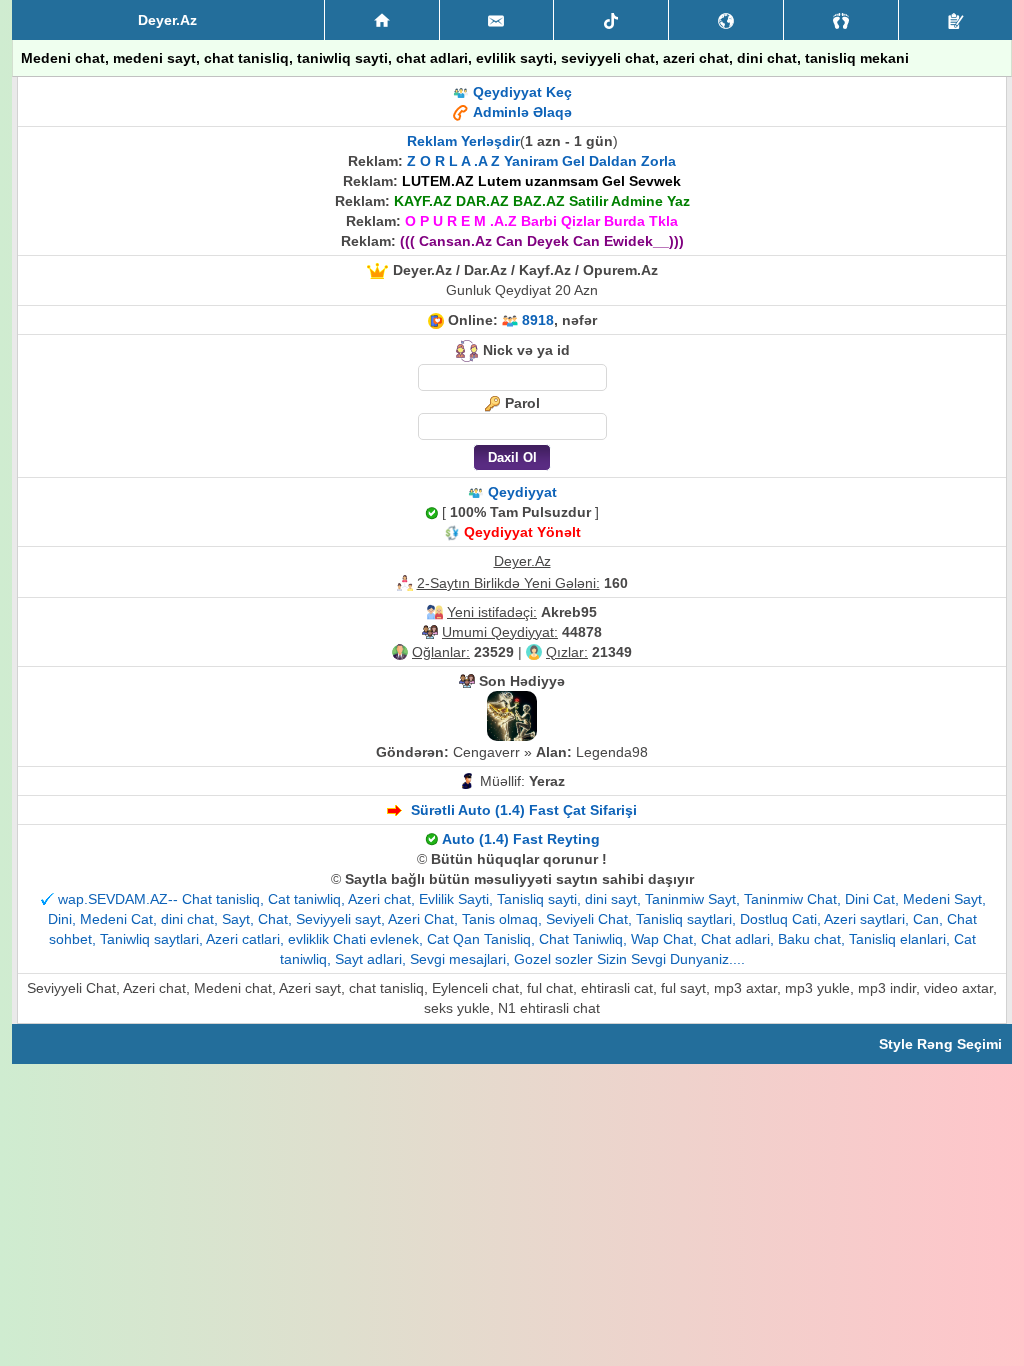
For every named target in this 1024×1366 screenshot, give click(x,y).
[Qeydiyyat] (955, 20)
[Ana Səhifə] (382, 20)
